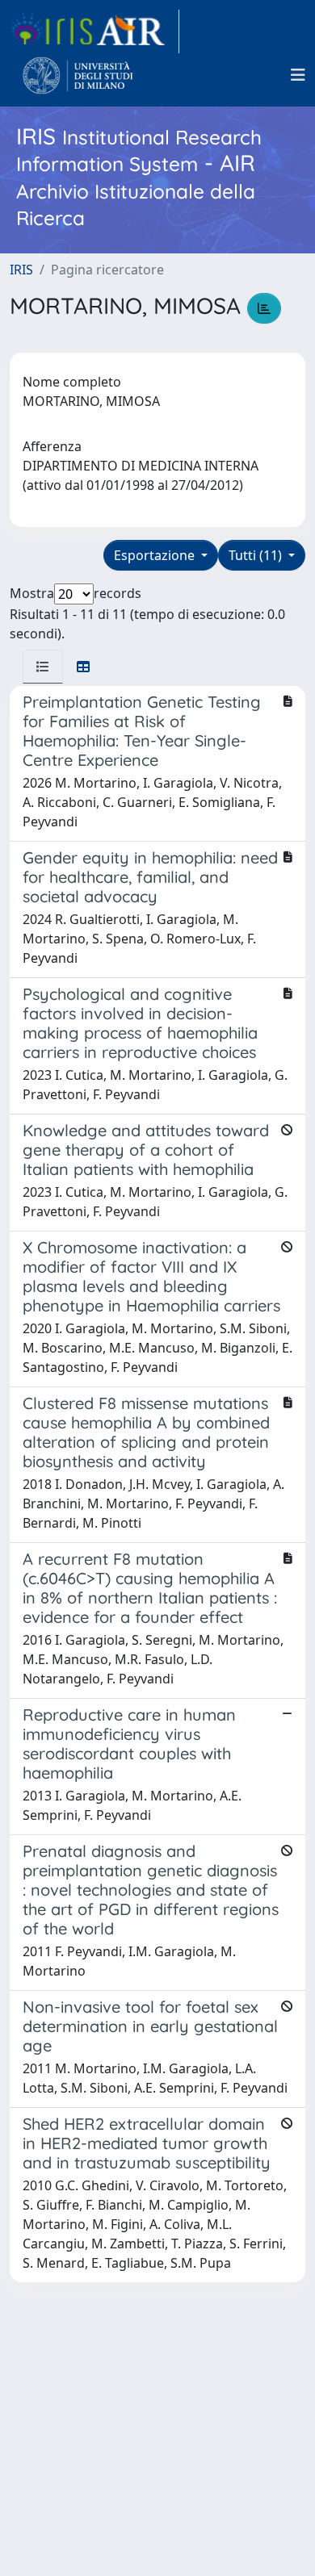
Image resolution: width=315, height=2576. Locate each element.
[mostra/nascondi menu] (298, 75)
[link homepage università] (78, 75)
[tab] (43, 667)
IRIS (21, 270)
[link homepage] (94, 31)
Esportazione (156, 555)
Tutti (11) (257, 555)
